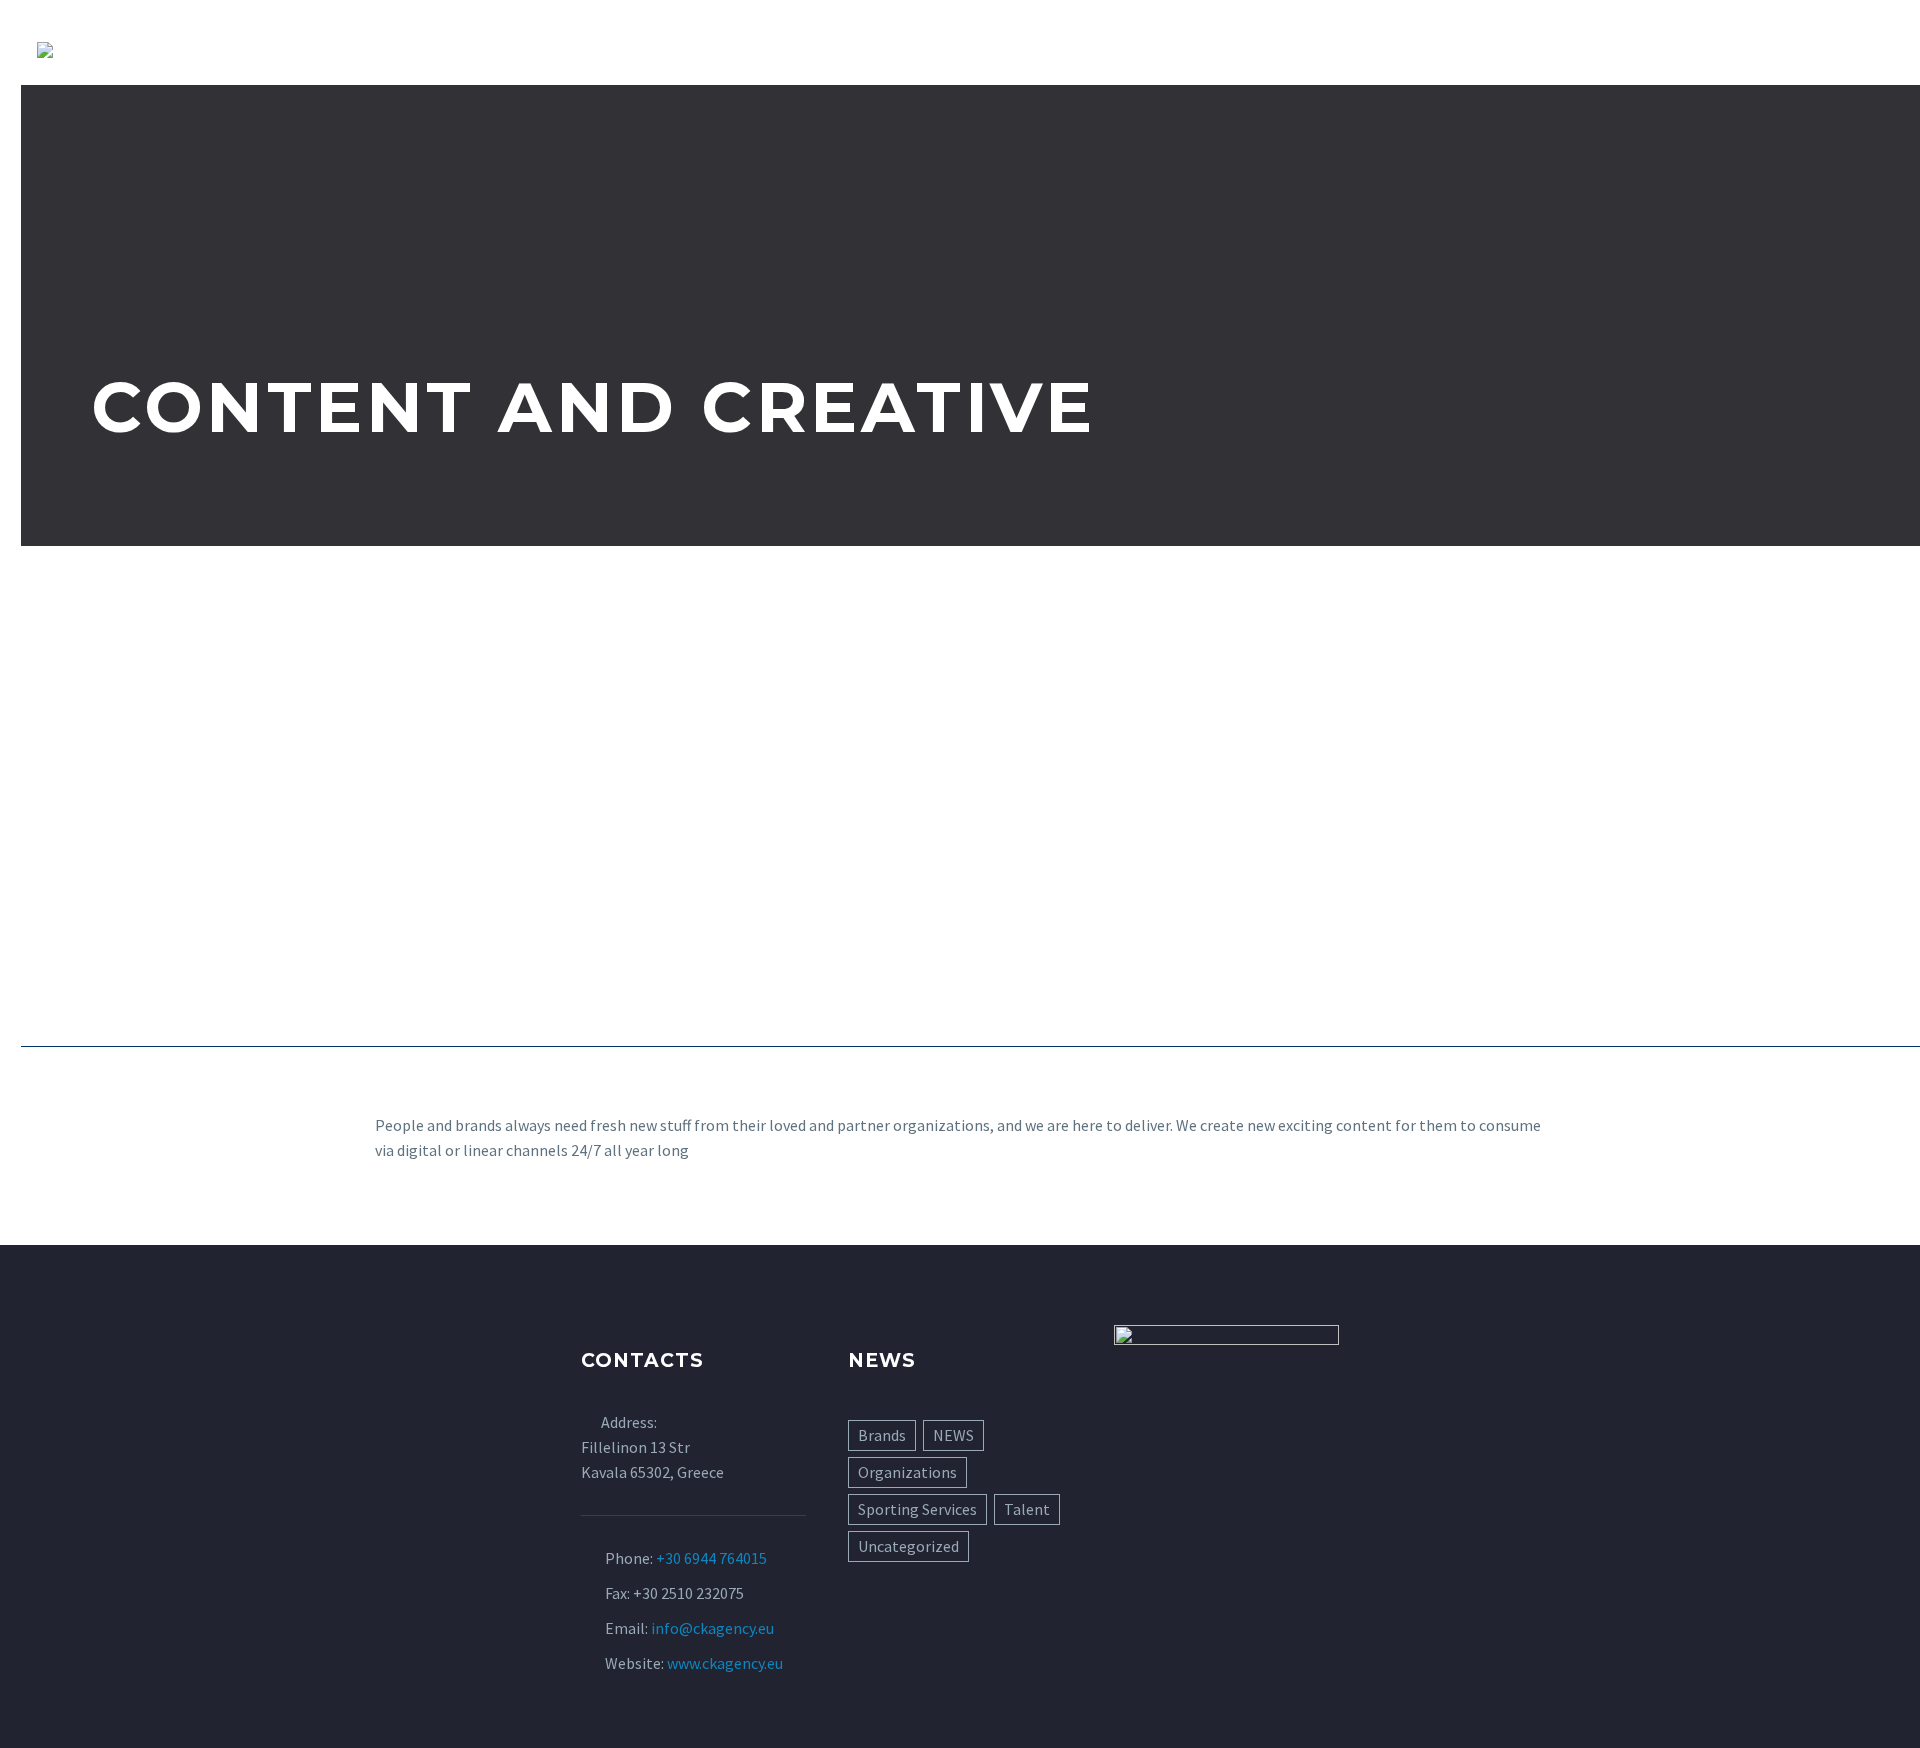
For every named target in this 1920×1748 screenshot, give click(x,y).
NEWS (953, 1435)
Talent (1027, 1509)
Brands (882, 1435)
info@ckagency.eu (712, 1628)
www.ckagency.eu (725, 1663)
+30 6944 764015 (711, 1558)
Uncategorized (908, 1546)
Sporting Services (917, 1509)
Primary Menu (1865, 50)
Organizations (907, 1472)
